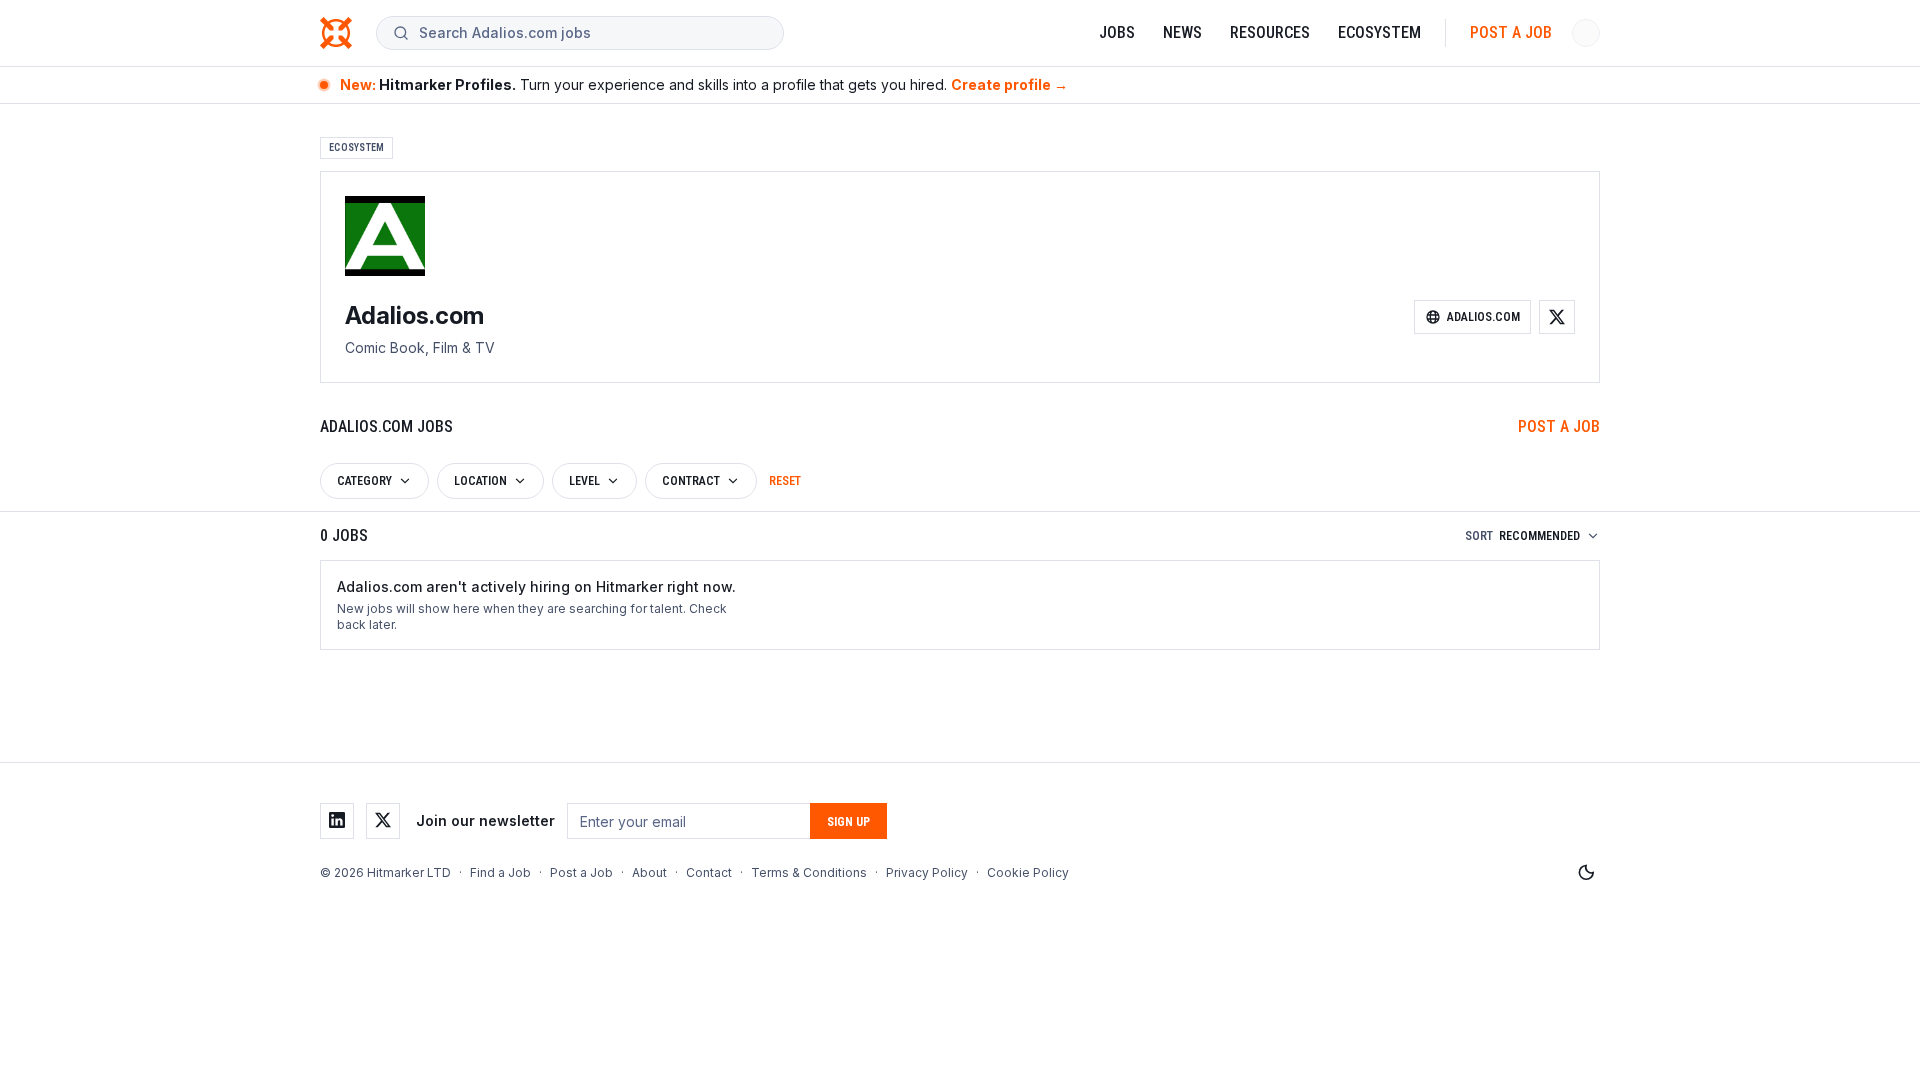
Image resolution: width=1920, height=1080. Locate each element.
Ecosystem (1379, 32)
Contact (709, 872)
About (649, 872)
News (1182, 32)
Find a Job (500, 872)
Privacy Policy (927, 872)
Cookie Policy (1028, 872)
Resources (1270, 32)
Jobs (1117, 32)
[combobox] (593, 33)
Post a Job (1511, 32)
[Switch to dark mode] (1586, 873)
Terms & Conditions (809, 872)
